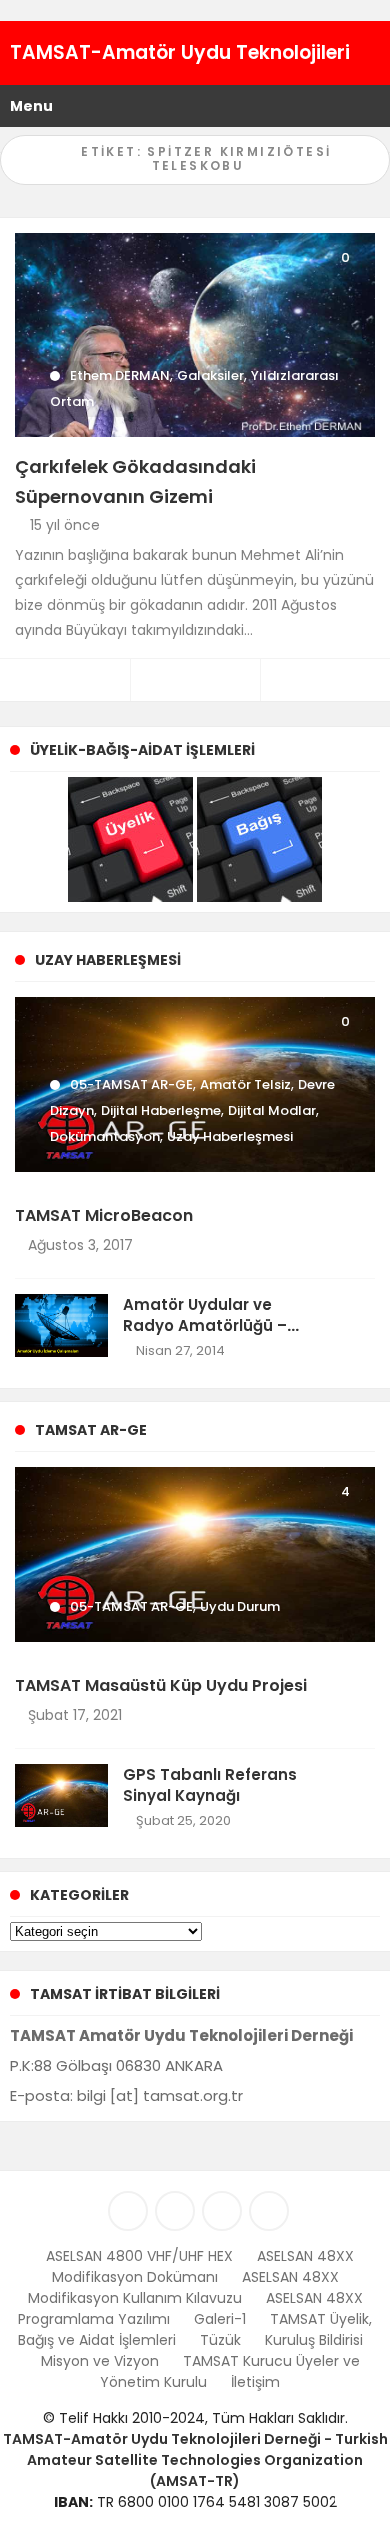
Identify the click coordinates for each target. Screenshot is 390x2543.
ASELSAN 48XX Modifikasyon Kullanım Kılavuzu (183, 2287)
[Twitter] (175, 2211)
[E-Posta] (269, 2211)
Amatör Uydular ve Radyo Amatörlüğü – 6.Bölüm (205, 1325)
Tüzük (220, 2340)
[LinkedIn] (128, 2211)
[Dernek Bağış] (259, 837)
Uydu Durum (240, 1606)
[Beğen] (65, 680)
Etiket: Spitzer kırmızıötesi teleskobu (204, 158)
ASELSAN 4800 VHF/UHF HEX (139, 2256)
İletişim (255, 2382)
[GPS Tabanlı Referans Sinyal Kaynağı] (61, 1794)
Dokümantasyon (105, 1136)
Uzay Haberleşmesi (108, 960)
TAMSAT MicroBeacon (104, 1215)
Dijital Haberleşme (161, 1110)
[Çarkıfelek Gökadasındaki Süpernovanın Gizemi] (195, 334)
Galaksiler (210, 375)
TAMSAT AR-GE (91, 1430)
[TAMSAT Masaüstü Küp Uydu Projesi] (195, 1553)
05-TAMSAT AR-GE (131, 1084)
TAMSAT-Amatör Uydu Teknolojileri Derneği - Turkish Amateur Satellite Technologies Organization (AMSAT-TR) (195, 2460)
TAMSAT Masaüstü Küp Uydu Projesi (161, 1685)
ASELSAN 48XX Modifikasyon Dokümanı (203, 2266)
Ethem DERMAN (120, 375)
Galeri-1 (220, 2319)
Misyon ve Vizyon (100, 2361)
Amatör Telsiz (245, 1084)
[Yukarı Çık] (352, 2485)
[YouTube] (222, 2211)
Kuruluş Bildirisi (314, 2340)
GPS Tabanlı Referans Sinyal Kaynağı (210, 1785)
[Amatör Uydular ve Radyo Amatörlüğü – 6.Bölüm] (61, 1324)
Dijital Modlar (272, 1110)
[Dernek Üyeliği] (130, 837)
